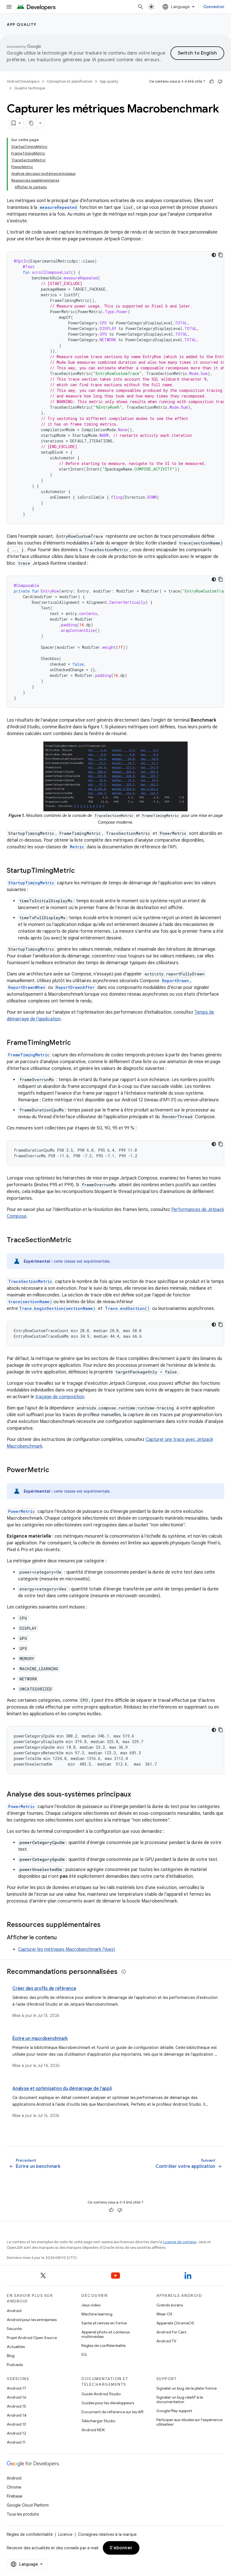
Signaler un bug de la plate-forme (186, 2388)
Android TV (166, 2341)
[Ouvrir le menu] (9, 7)
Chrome (14, 2487)
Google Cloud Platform (28, 2505)
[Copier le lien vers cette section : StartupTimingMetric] (81, 871)
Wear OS (164, 2314)
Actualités (16, 2347)
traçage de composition (60, 1397)
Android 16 (17, 2397)
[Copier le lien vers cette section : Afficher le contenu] (62, 1938)
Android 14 (17, 2415)
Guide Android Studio (101, 2394)
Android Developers (23, 81)
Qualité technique (30, 88)
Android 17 (16, 2388)
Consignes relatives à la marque (107, 2534)
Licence (65, 2534)
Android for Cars (171, 2332)
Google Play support (174, 2411)
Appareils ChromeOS (175, 2323)
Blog (11, 2356)
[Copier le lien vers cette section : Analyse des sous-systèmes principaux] (137, 1795)
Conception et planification (70, 81)
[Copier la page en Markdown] (32, 123)
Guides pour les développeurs (108, 2403)
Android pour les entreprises (32, 2320)
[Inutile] (220, 82)
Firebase (15, 2496)
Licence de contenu (180, 2242)
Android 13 (16, 2424)
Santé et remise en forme (104, 2323)
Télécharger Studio (98, 2421)
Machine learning (97, 2314)
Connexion (214, 7)
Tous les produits (23, 2514)
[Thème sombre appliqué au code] (214, 255)
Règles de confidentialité (104, 2345)
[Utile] (212, 82)
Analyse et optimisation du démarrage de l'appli (62, 2089)
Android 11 (16, 2442)
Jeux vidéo (91, 2305)
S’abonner (121, 2548)
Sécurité (14, 2329)
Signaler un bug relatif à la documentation (180, 2399)
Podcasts (15, 2365)
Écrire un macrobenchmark (40, 2039)
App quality (22, 24)
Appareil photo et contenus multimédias (105, 2334)
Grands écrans (170, 2305)
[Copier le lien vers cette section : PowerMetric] (55, 1470)
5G (84, 2354)
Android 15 (16, 2406)
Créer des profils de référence (44, 1989)
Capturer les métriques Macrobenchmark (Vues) (66, 1949)
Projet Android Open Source (32, 2338)
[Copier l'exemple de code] (221, 255)
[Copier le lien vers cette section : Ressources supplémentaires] (106, 1925)
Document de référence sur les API (112, 2412)
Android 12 (16, 2433)
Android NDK (93, 2430)
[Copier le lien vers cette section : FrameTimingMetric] (77, 1043)
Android (14, 2311)
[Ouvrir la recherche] (141, 7)
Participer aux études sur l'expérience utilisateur (189, 2422)
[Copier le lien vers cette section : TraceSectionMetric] (77, 1240)
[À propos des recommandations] (124, 1972)
